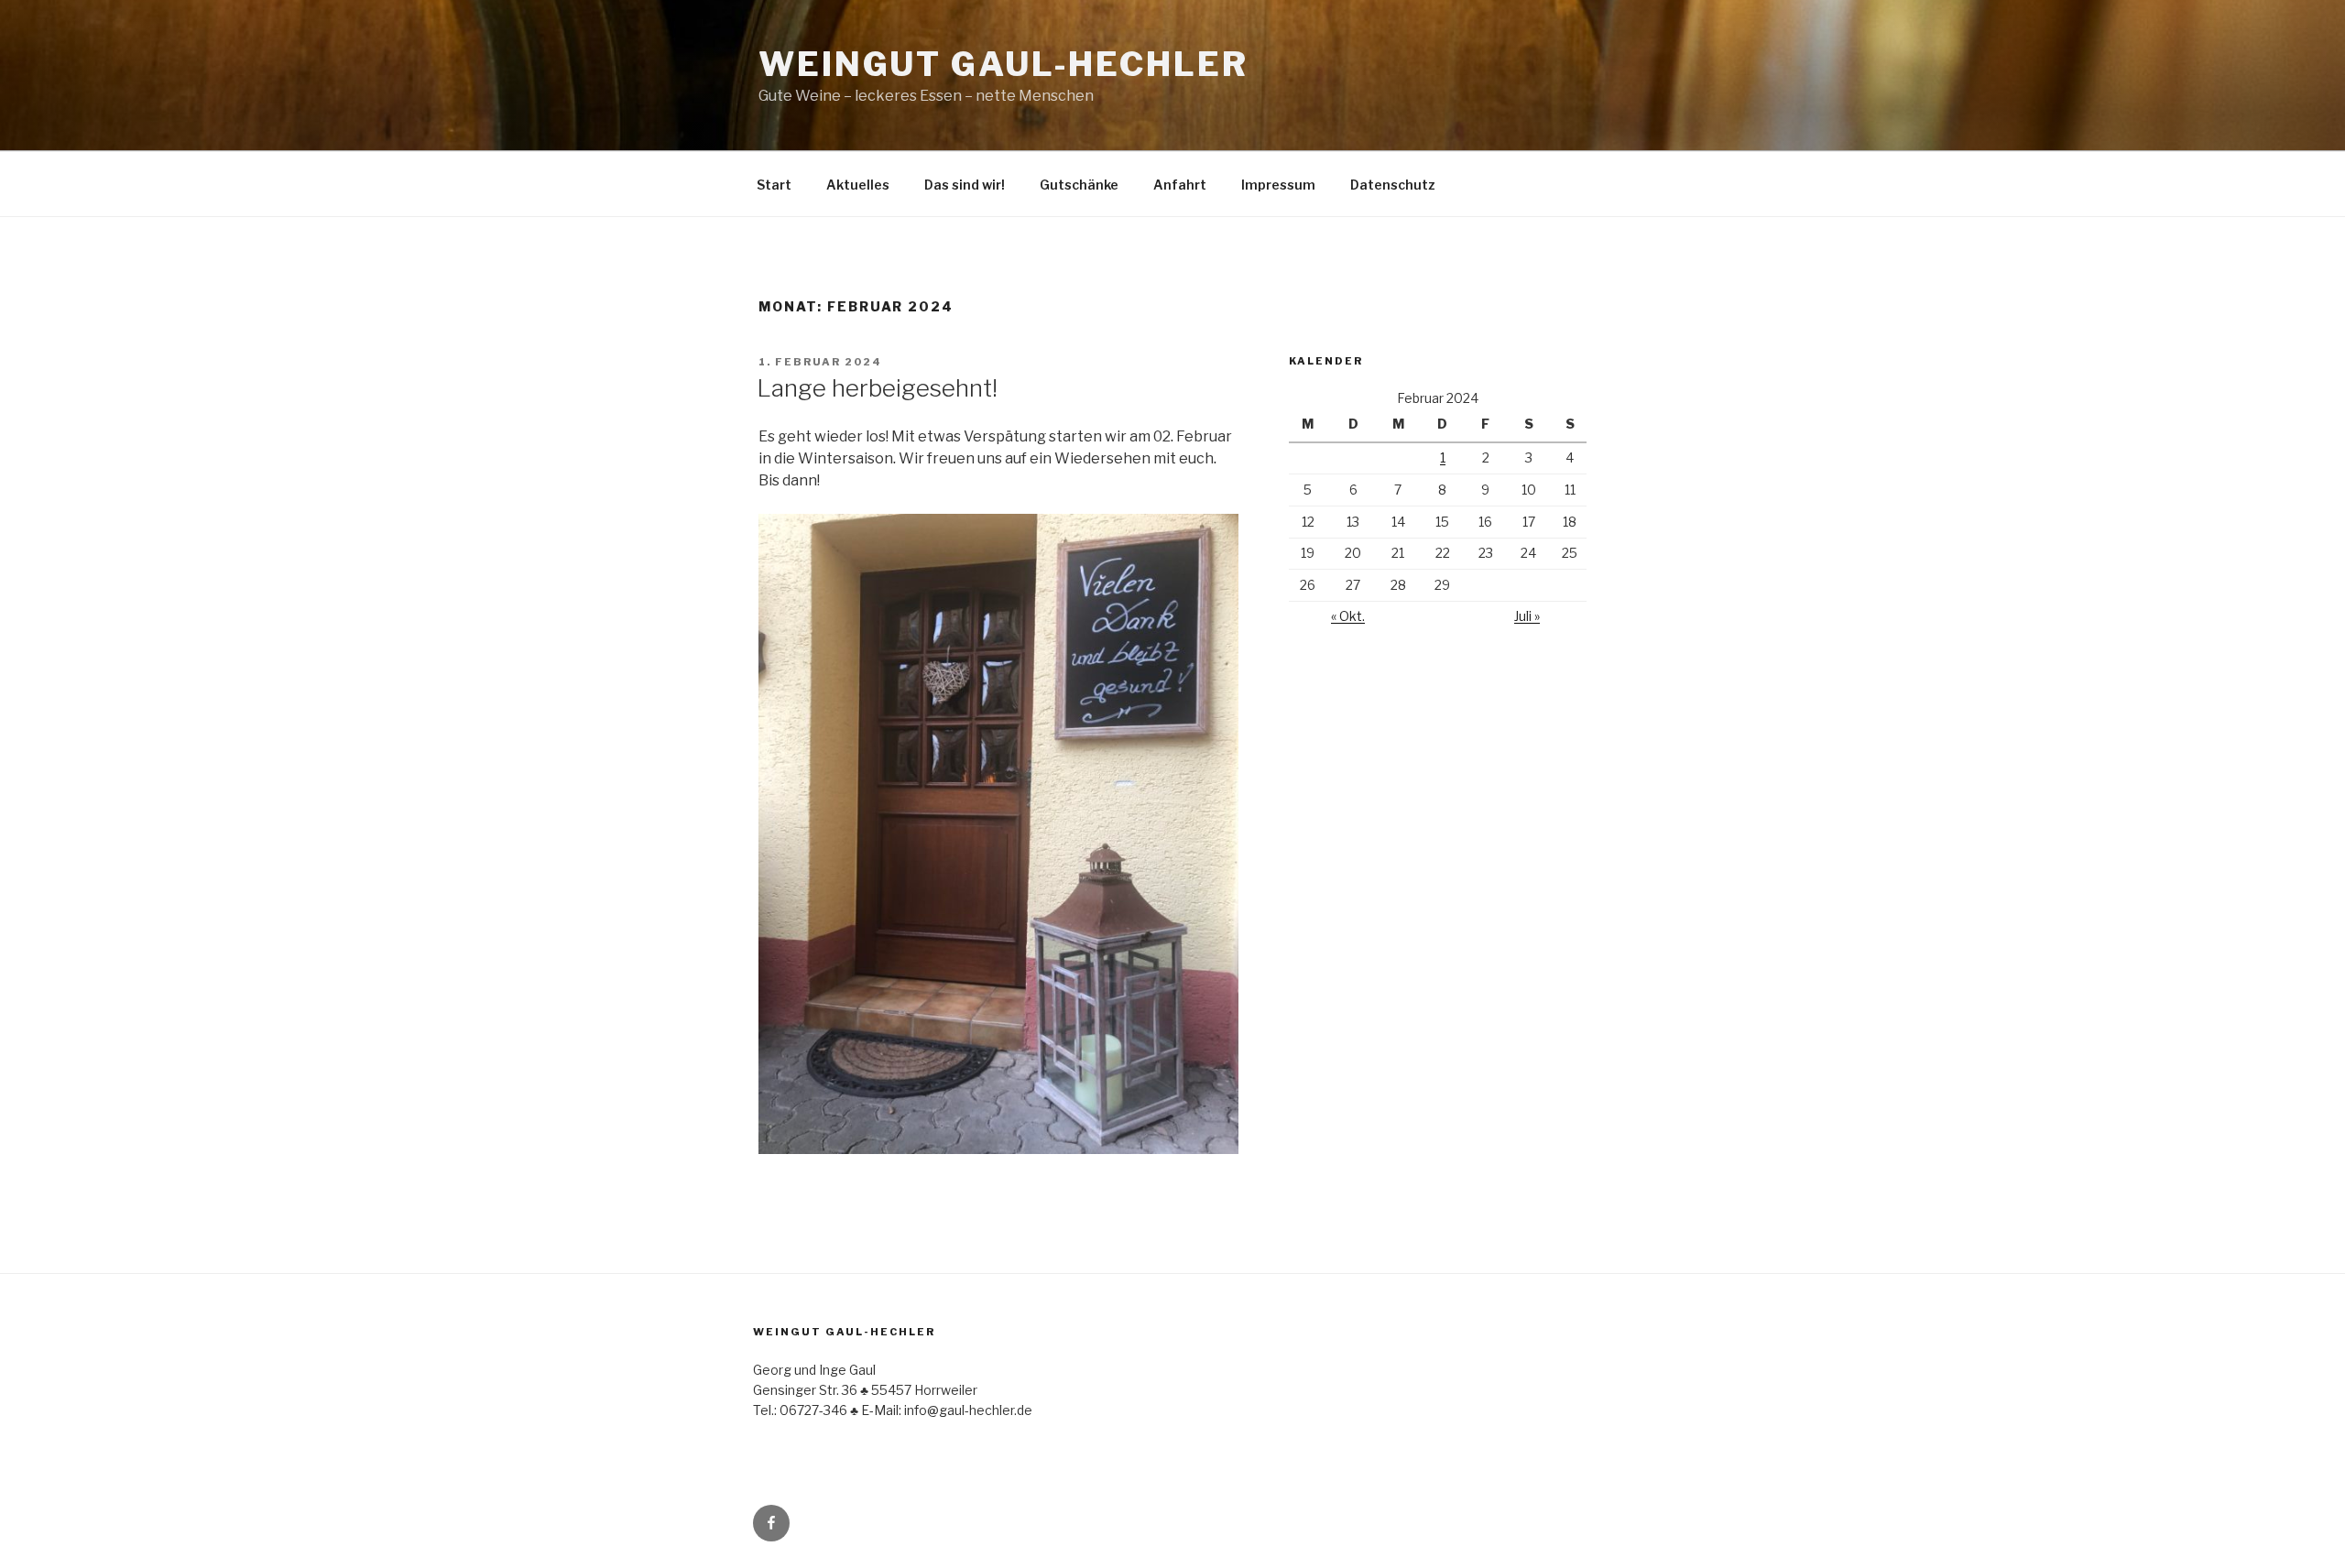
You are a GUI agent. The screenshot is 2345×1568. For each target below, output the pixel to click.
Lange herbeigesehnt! (877, 388)
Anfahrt (1180, 185)
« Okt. (1348, 616)
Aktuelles (858, 185)
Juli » (1527, 616)
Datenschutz (1393, 185)
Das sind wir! (965, 185)
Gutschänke (1079, 185)
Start (774, 185)
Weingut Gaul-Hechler (1003, 64)
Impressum (1278, 185)
